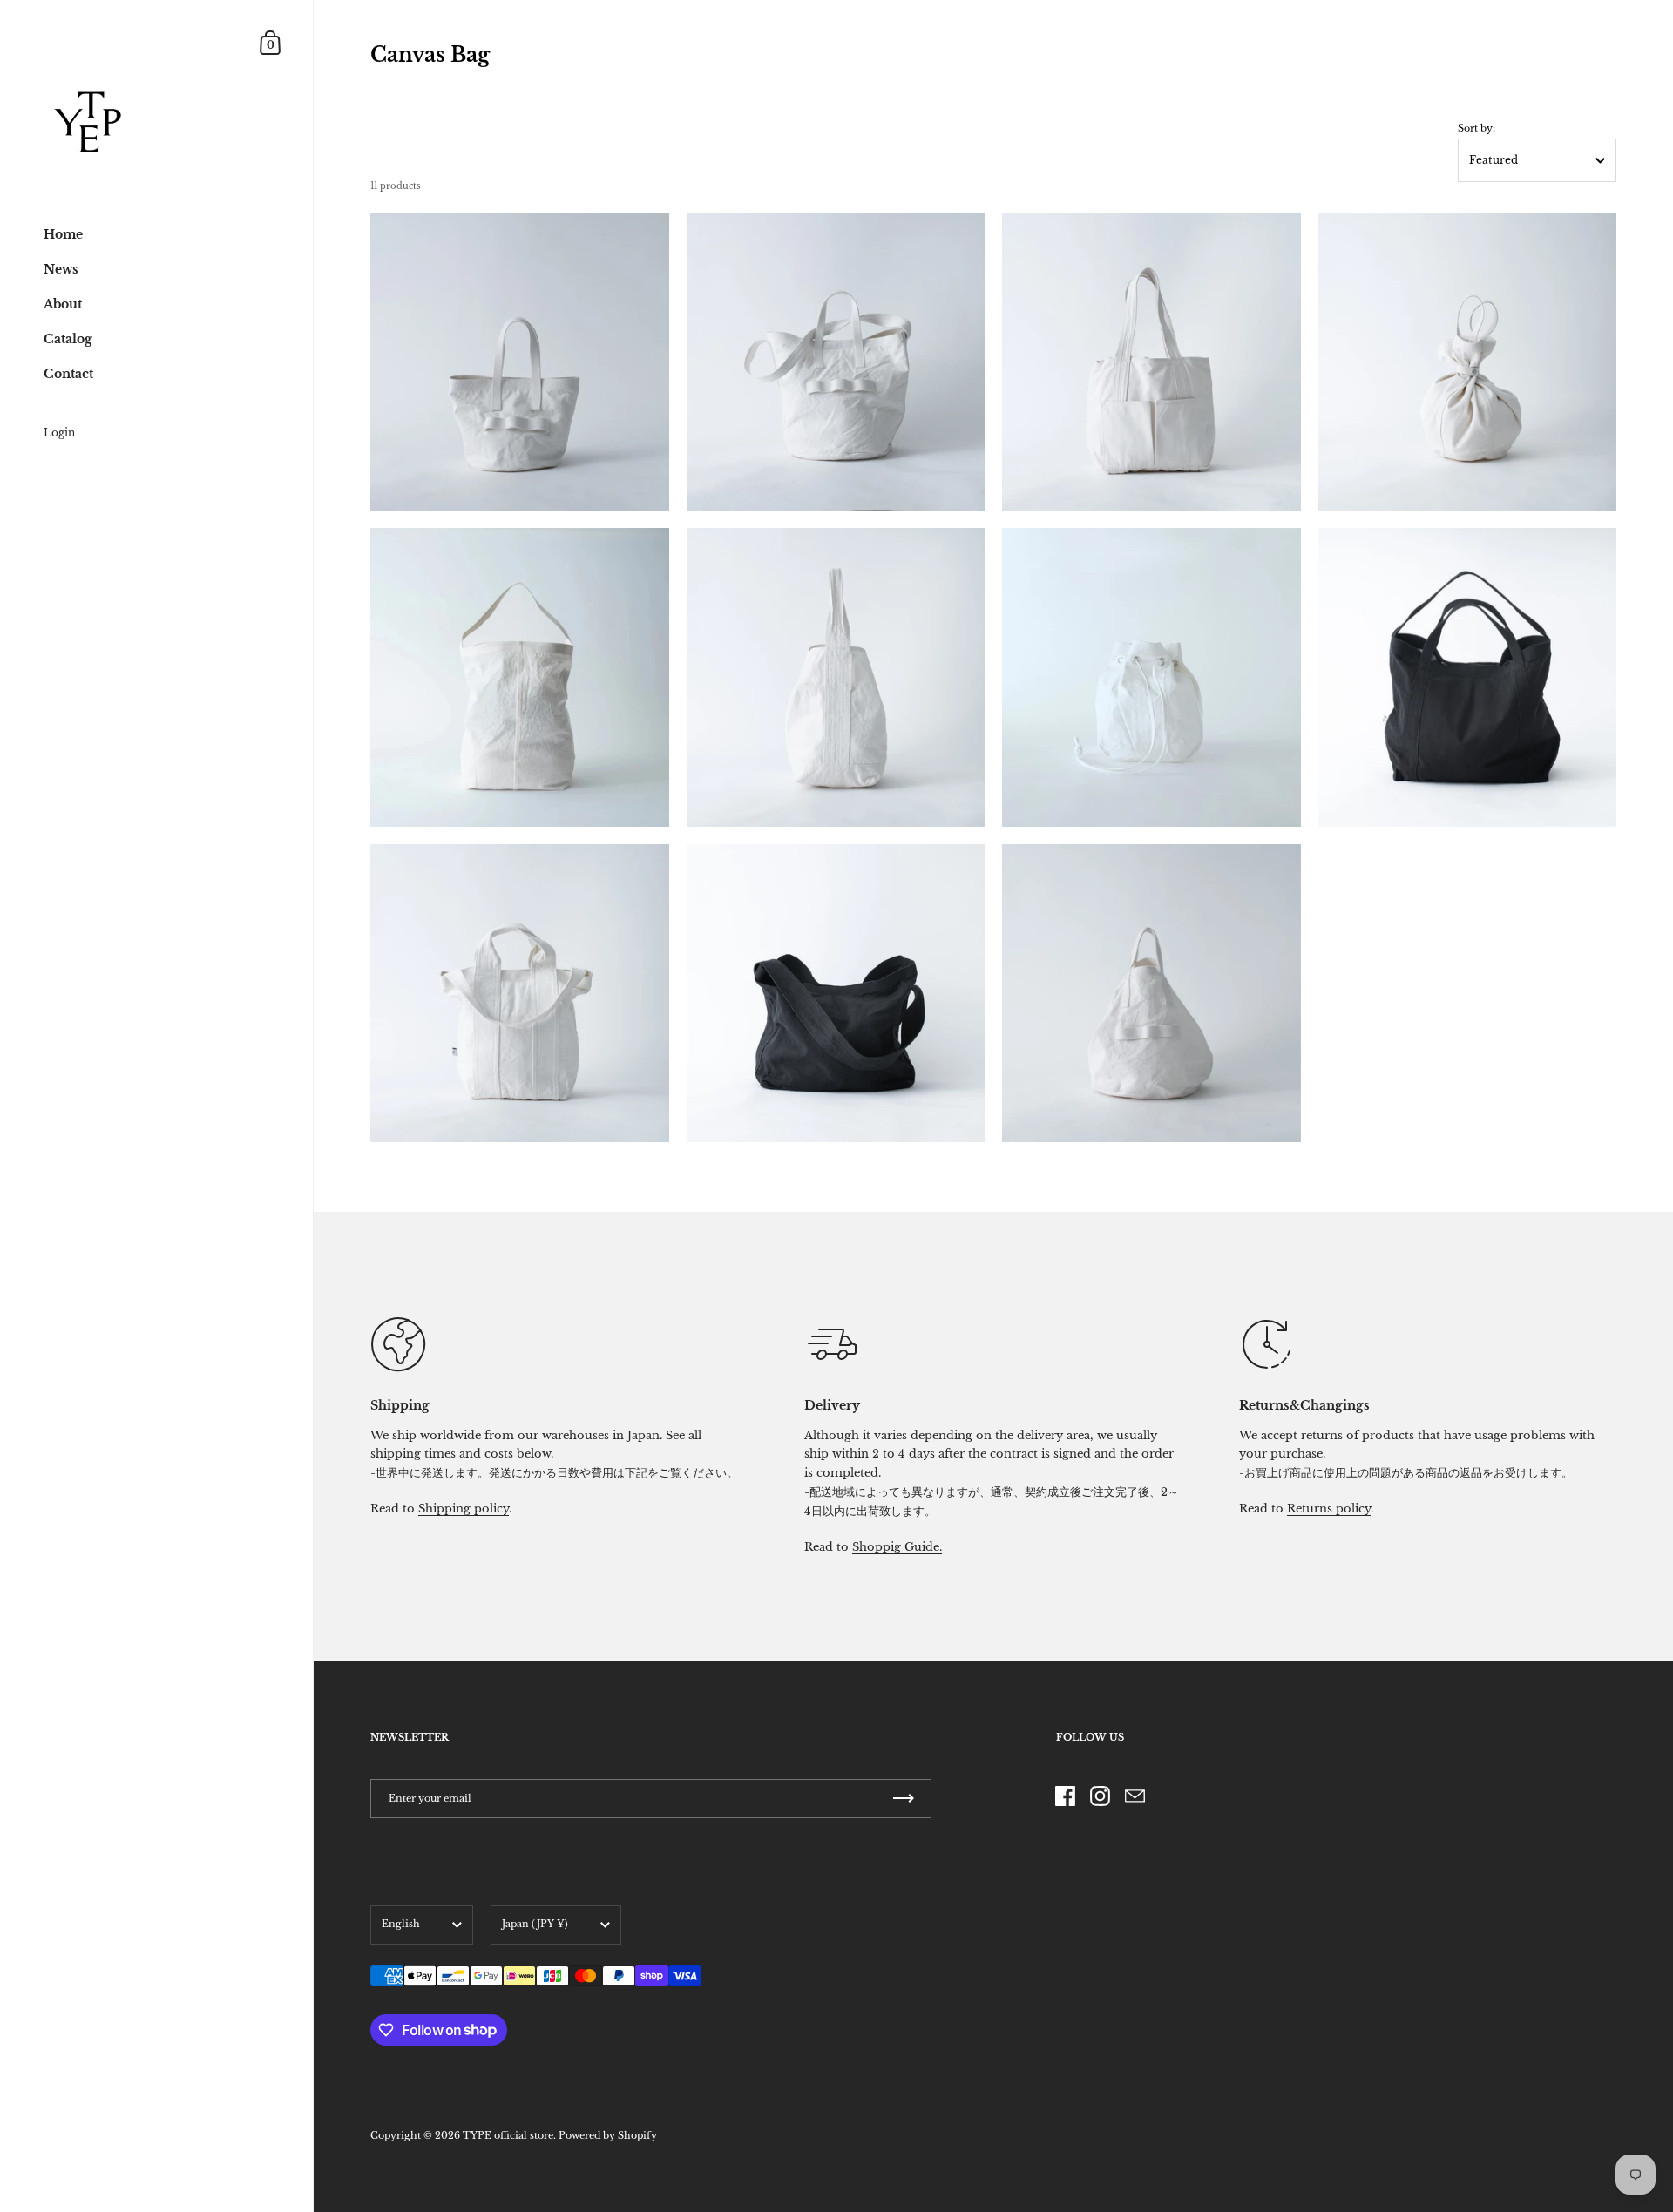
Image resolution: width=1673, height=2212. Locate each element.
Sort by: (1477, 129)
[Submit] (904, 1799)
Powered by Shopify (608, 2135)
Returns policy (1329, 1508)
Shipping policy (464, 1508)
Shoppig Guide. (897, 1547)
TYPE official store (508, 2135)
